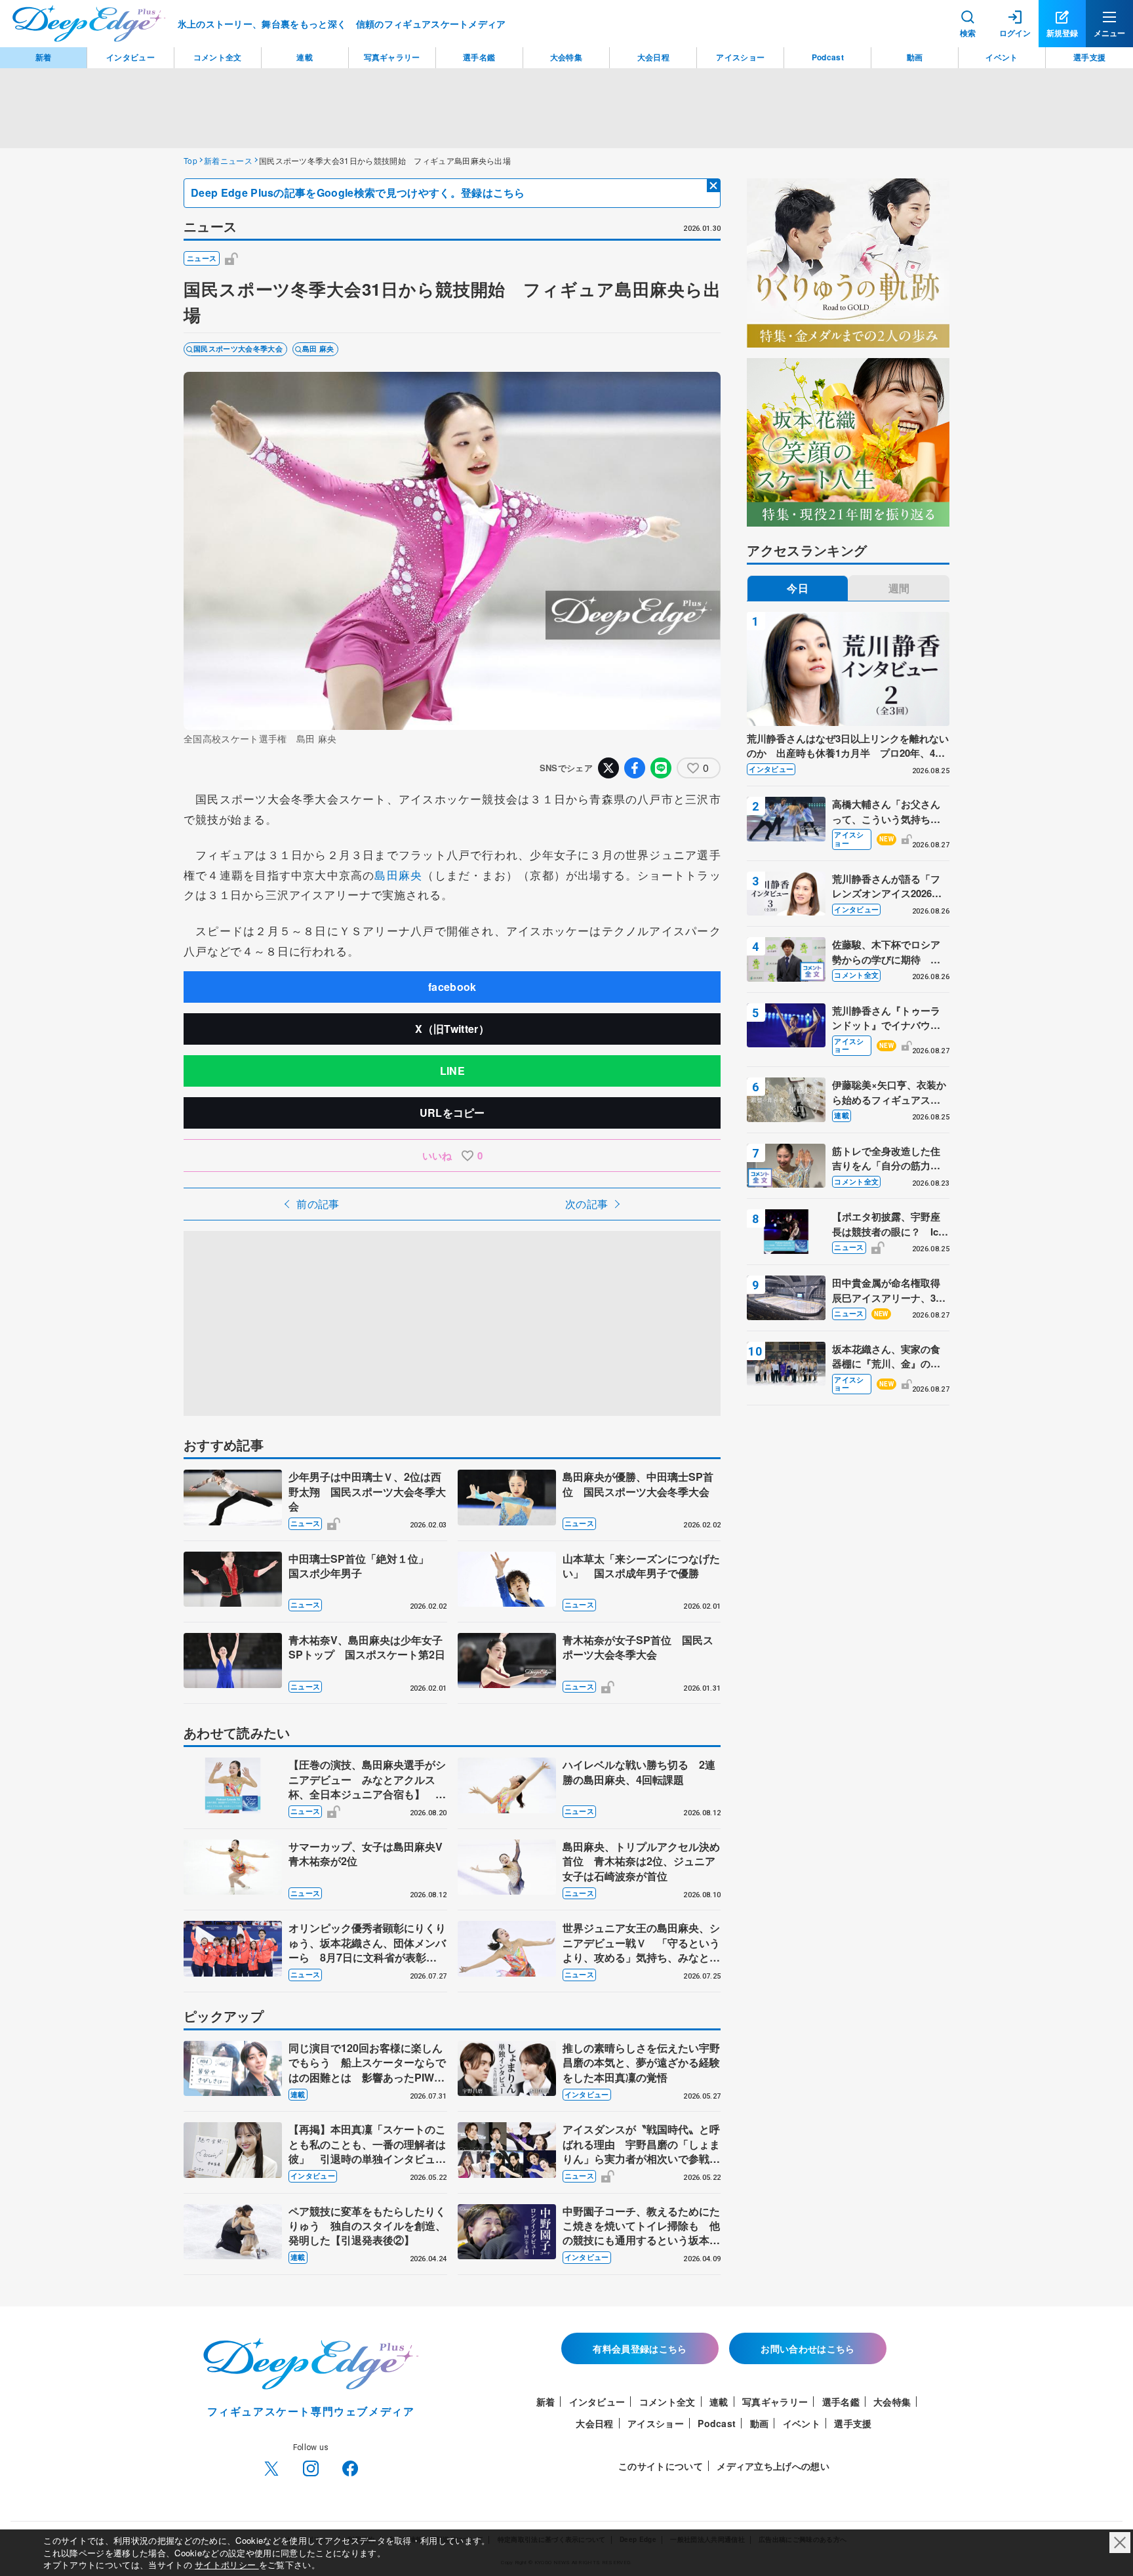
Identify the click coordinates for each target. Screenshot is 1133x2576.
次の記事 (586, 1204)
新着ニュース (228, 160)
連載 (298, 2094)
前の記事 (318, 1204)
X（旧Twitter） (452, 1029)
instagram (311, 2468)
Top (190, 160)
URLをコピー (452, 1113)
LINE (452, 1071)
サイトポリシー (227, 2565)
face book (350, 2468)
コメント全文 (856, 975)
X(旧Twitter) (271, 2468)
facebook (452, 987)
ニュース (202, 258)
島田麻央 (398, 875)
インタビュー (587, 2094)
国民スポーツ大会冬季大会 (238, 349)
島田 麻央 (318, 349)
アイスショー (849, 839)
